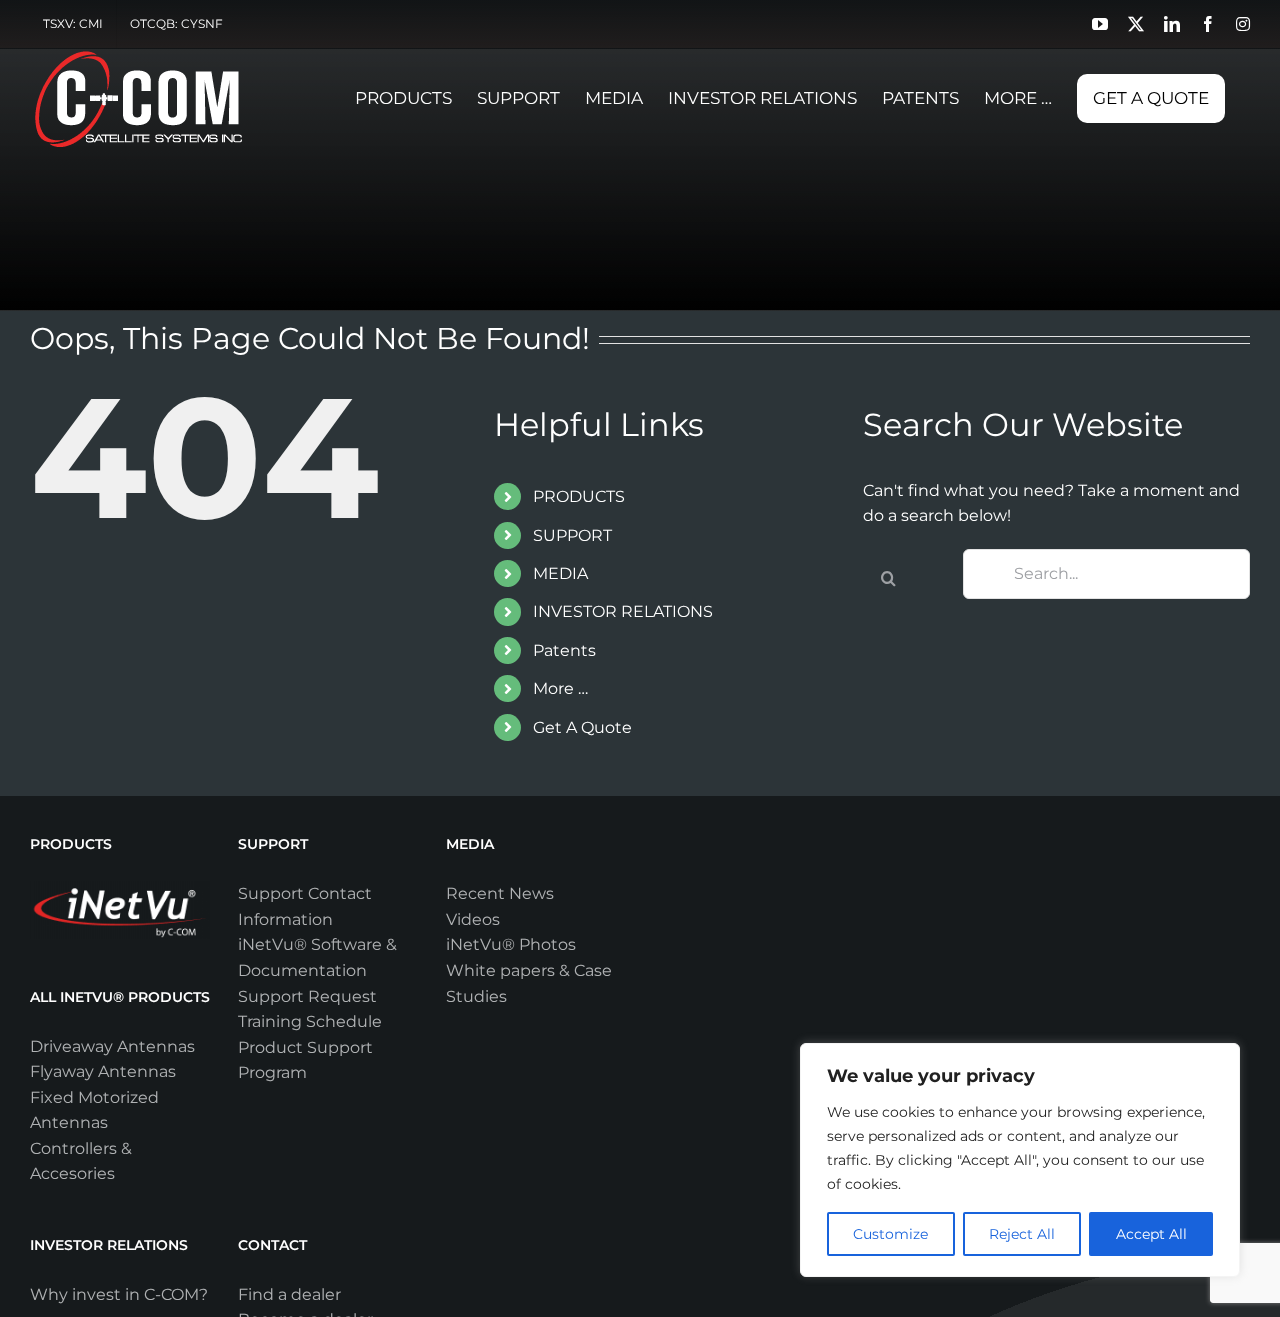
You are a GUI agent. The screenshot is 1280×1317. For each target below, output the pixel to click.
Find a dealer (289, 1294)
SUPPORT (572, 535)
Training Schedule (310, 1021)
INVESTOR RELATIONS (623, 611)
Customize (890, 1234)
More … (560, 688)
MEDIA (560, 573)
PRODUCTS (579, 496)
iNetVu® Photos (511, 944)
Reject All (1022, 1234)
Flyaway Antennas (103, 1071)
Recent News (500, 893)
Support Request (307, 996)
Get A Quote (582, 727)
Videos (473, 919)
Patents (564, 650)
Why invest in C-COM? (119, 1294)
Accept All (1151, 1234)
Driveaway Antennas (112, 1046)
